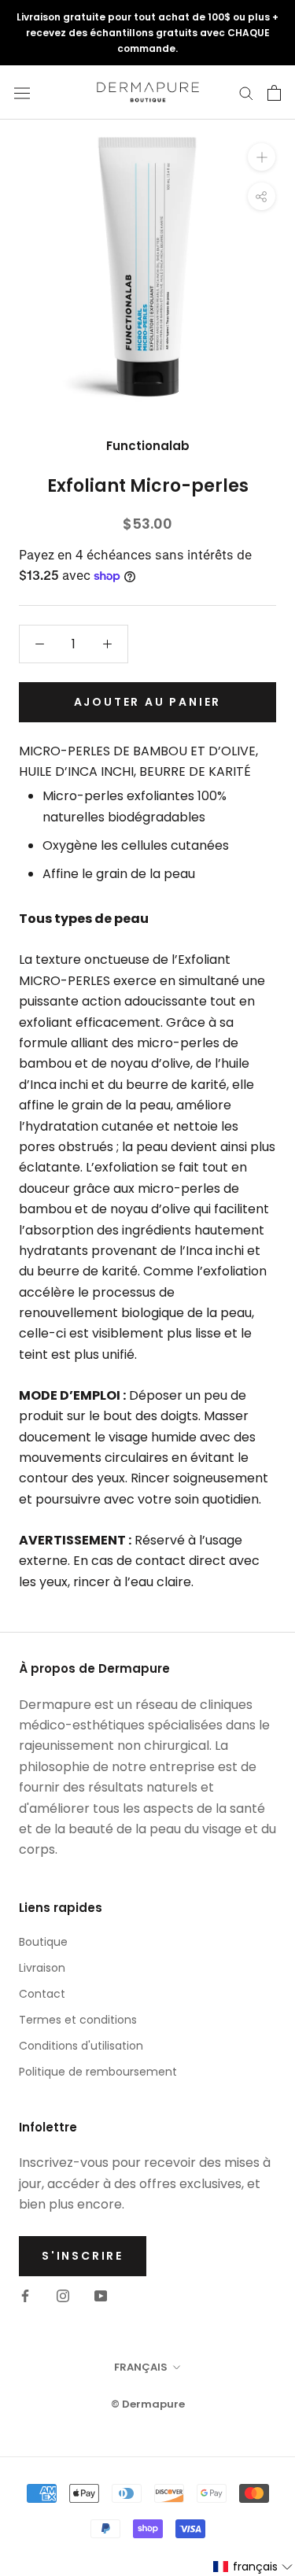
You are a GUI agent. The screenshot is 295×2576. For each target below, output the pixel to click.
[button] (253, 2567)
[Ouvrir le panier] (274, 93)
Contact (42, 1994)
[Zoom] (262, 157)
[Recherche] (246, 92)
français (141, 2367)
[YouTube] (101, 2295)
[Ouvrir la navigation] (22, 93)
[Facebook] (25, 2295)
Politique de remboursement (98, 2072)
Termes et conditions (78, 2020)
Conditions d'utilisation (81, 2046)
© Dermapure (148, 2404)
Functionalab (148, 446)
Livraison (42, 1968)
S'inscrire (83, 2256)
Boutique (43, 1942)
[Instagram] (63, 2295)
